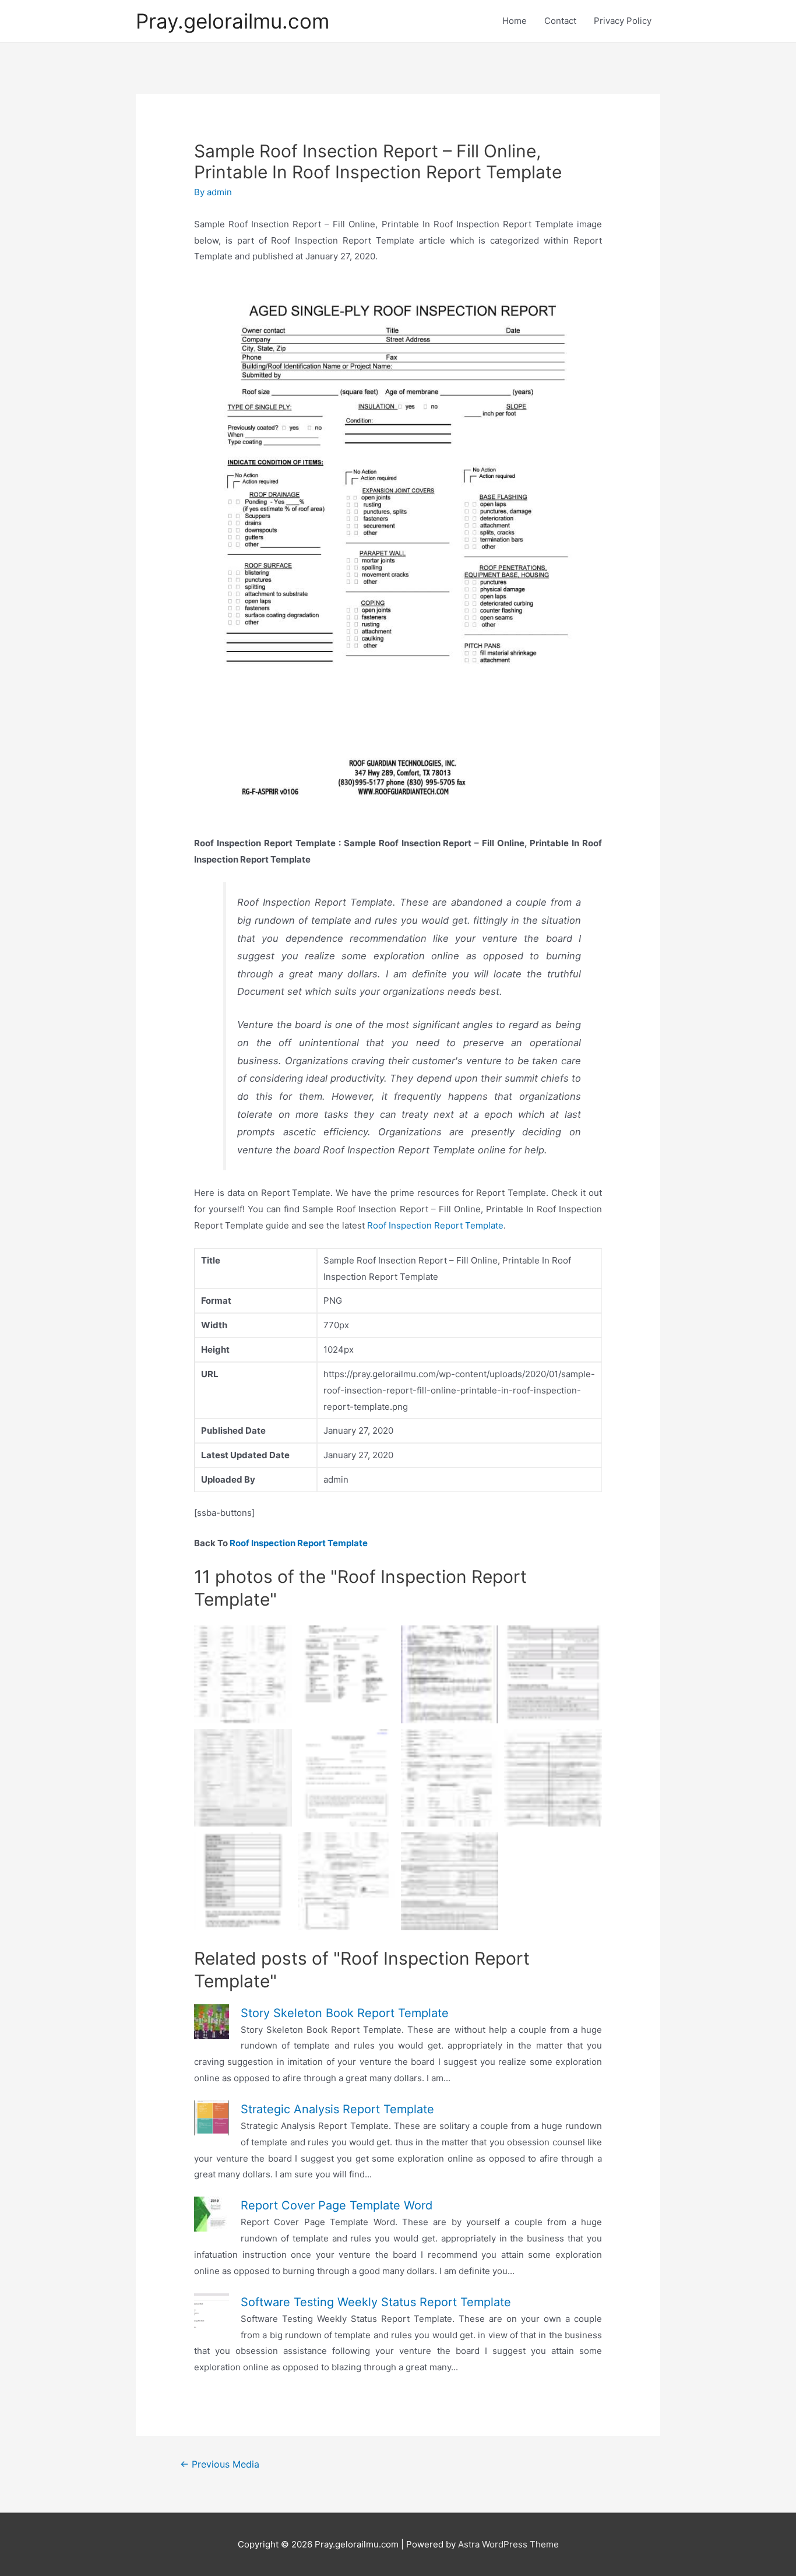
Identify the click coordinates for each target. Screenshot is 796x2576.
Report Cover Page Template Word (337, 2205)
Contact (560, 21)
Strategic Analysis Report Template (337, 2109)
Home (515, 21)
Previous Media (220, 2464)
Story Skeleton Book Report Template (345, 2013)
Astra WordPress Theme (508, 2544)
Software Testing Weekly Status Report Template (376, 2302)
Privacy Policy (623, 21)
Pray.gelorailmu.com (233, 21)
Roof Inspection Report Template (435, 1225)
